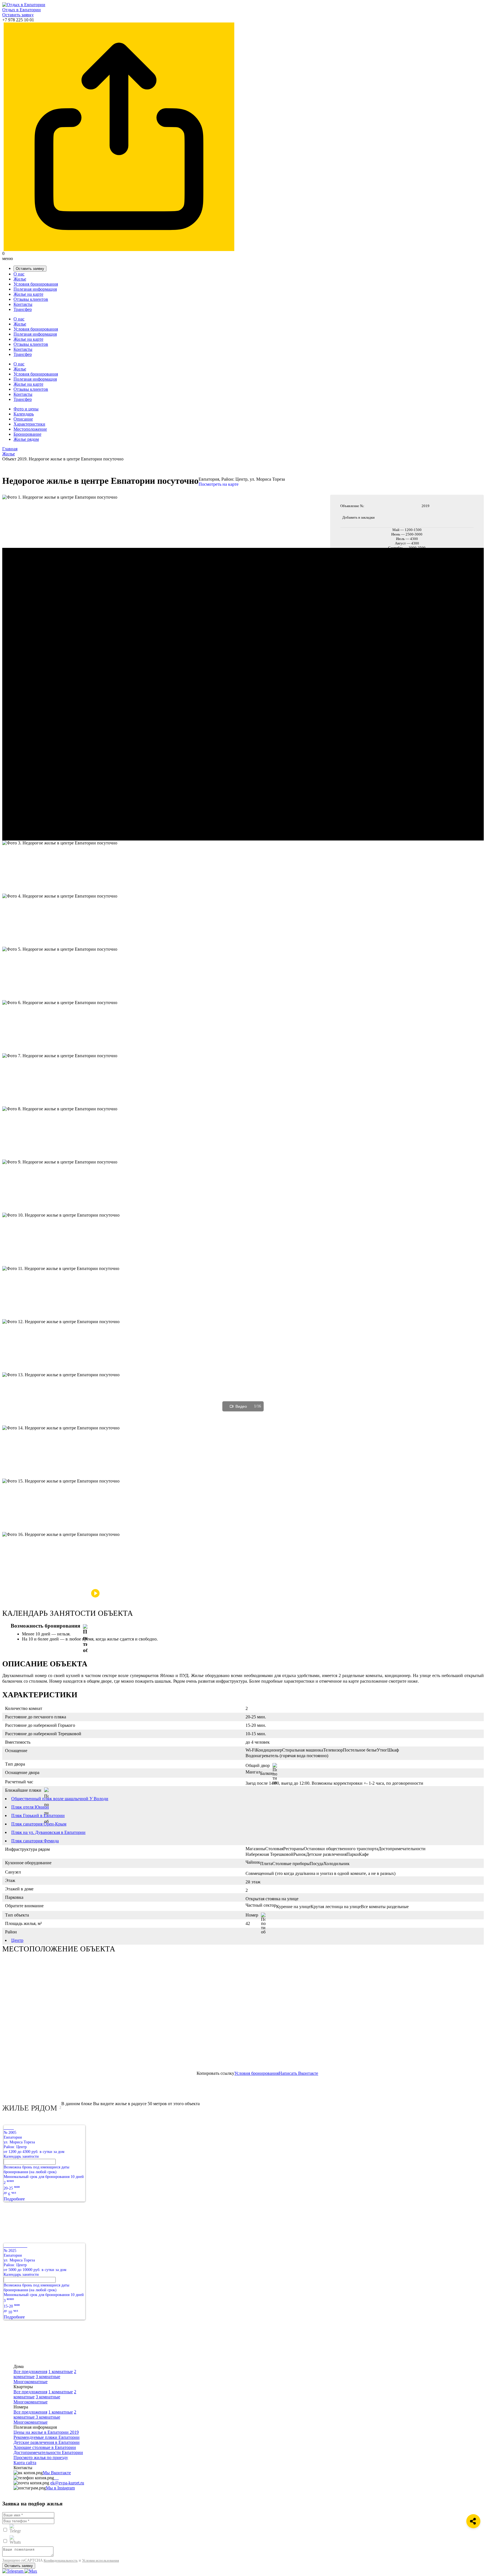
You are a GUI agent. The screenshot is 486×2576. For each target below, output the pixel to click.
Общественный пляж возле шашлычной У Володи (60, 1799)
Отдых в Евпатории (22, 10)
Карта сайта (25, 2463)
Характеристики (29, 424)
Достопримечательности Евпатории (48, 2452)
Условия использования (101, 2560)
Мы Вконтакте (57, 2473)
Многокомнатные (31, 2382)
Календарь (24, 414)
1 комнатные (61, 2371)
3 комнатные (48, 2377)
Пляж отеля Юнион (30, 1807)
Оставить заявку (18, 15)
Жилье (20, 279)
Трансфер (23, 309)
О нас (19, 274)
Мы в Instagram (60, 2488)
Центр (17, 1940)
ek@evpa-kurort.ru (67, 2483)
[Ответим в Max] (31, 2571)
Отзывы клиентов (31, 299)
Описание (23, 419)
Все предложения (30, 2371)
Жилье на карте (28, 294)
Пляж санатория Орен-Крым (39, 1824)
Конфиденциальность (61, 2560)
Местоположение (30, 429)
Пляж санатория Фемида (35, 1841)
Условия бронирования (36, 284)
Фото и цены (26, 409)
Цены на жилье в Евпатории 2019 (46, 2432)
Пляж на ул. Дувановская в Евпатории (48, 1832)
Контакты (23, 304)
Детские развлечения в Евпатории (47, 2442)
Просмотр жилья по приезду (41, 2458)
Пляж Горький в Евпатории (38, 1815)
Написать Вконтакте (298, 2073)
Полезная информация (35, 289)
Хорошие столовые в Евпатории (45, 2447)
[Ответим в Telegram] (13, 2571)
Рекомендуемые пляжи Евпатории (47, 2437)
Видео (241, 1406)
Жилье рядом (26, 439)
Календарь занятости (21, 2156)
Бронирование (27, 434)
